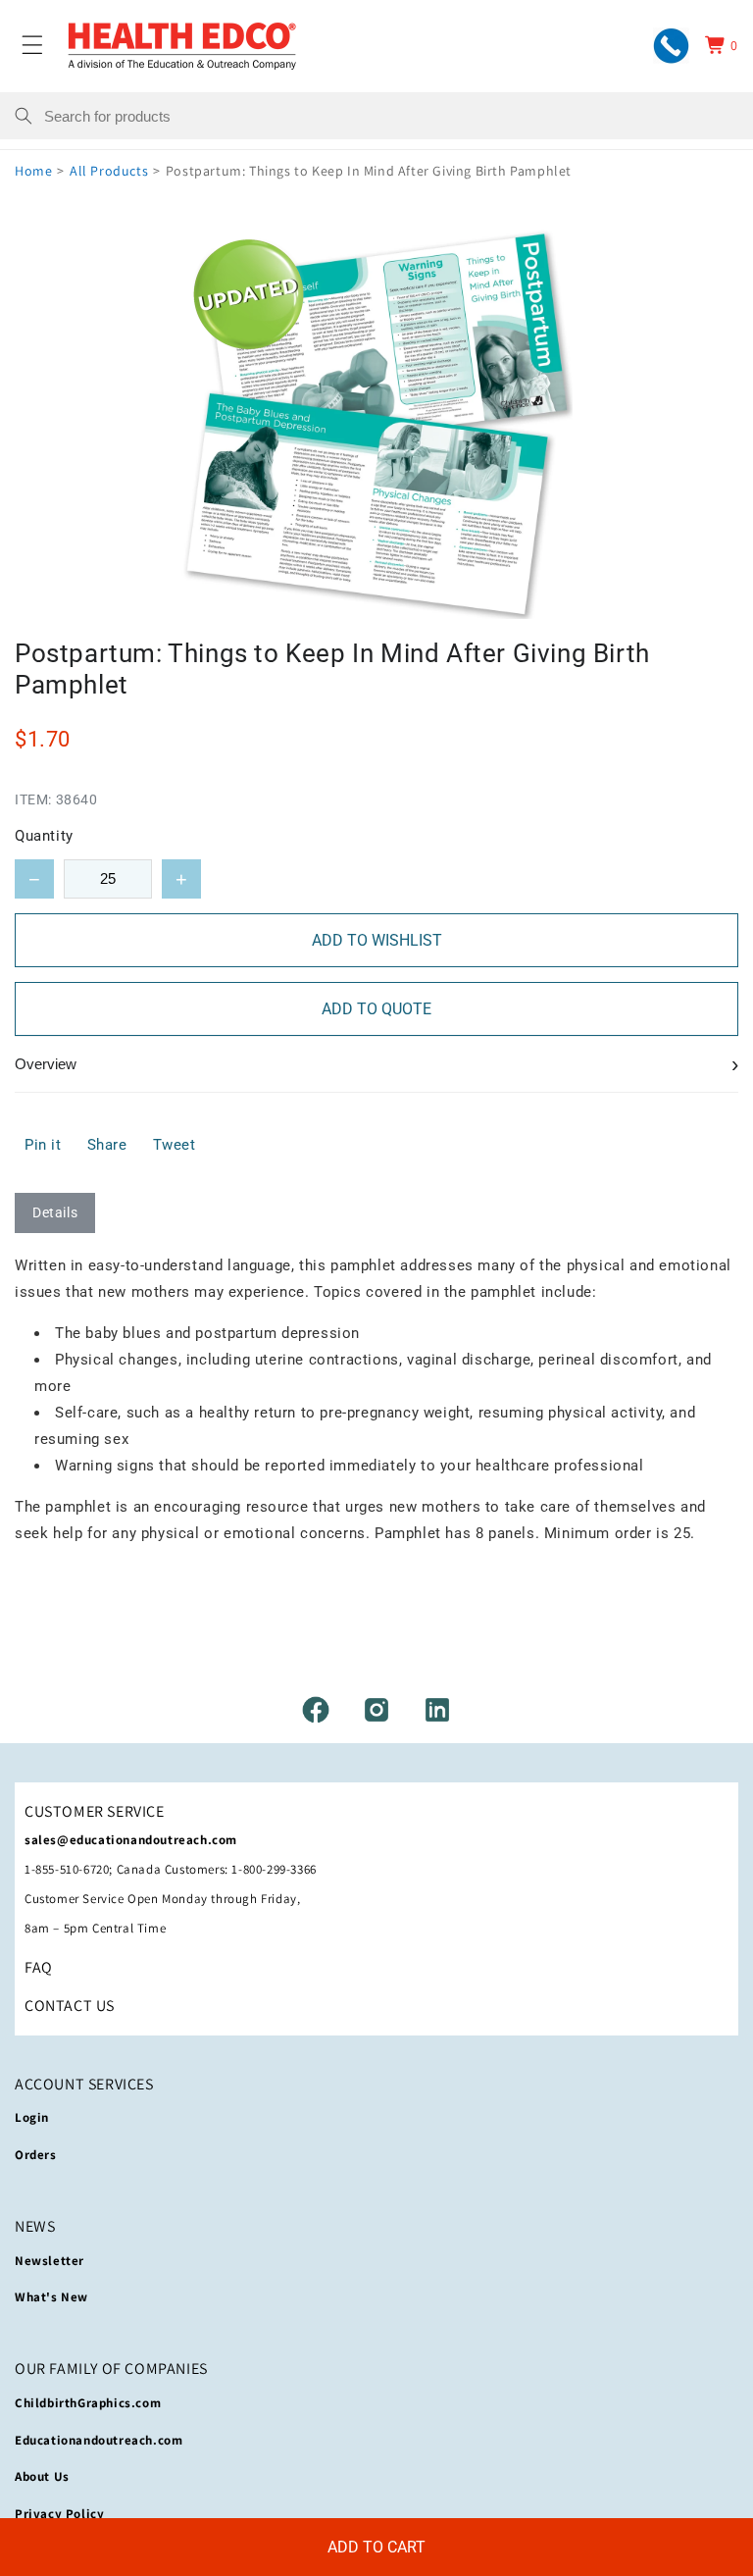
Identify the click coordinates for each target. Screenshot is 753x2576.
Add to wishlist (377, 940)
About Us (42, 2476)
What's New (51, 2297)
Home (33, 171)
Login (32, 2117)
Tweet (175, 1145)
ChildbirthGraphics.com (88, 2403)
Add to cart (376, 2547)
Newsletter (50, 2261)
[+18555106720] (671, 46)
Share (107, 1145)
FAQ (39, 1967)
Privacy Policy (59, 2514)
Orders (36, 2155)
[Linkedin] (437, 1710)
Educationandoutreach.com (99, 2440)
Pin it (43, 1145)
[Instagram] (376, 1710)
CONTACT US (70, 2006)
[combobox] (391, 116)
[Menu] (32, 45)
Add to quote (376, 1009)
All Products (109, 171)
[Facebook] (316, 1710)
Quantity (44, 836)
